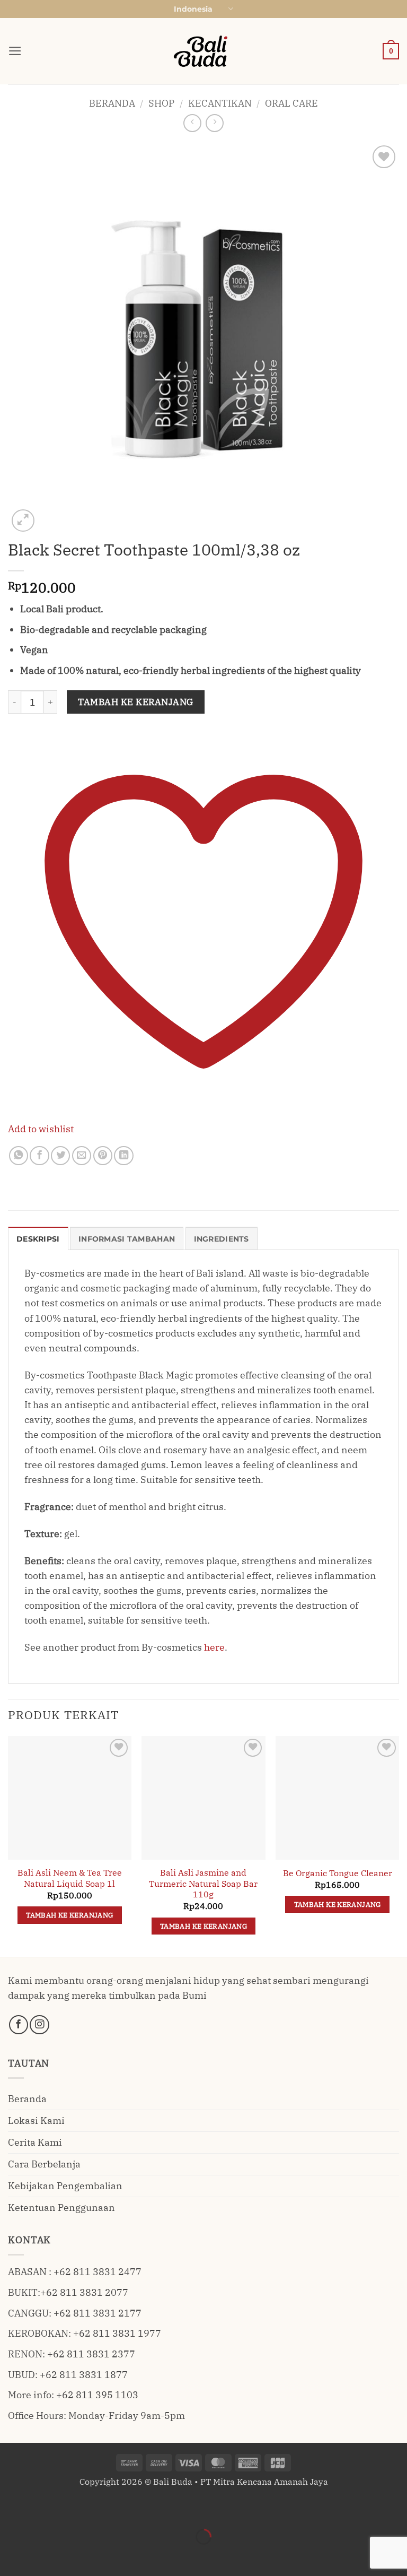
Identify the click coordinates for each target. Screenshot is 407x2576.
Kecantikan (220, 103)
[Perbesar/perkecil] (11, 2508)
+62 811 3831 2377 (91, 2354)
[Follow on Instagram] (39, 2025)
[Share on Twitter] (60, 1156)
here (214, 1647)
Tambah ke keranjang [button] (69, 1915)
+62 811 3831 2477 (98, 2272)
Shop (161, 103)
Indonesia (193, 9)
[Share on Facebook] (39, 1156)
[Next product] (192, 123)
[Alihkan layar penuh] (45, 2508)
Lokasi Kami (36, 2120)
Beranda (112, 103)
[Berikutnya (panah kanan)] (45, 2556)
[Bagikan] (79, 2508)
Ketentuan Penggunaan (61, 2208)
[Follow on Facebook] (19, 2025)
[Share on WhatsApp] (19, 1156)
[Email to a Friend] (82, 1156)
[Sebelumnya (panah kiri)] (11, 2556)
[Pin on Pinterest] (103, 1156)
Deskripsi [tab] (38, 1239)
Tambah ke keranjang (136, 702)
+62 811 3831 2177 (98, 2313)
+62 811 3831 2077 (84, 2292)
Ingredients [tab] (222, 1239)
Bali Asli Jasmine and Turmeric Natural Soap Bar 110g (203, 1883)
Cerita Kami (35, 2142)
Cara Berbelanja (44, 2164)
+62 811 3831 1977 (117, 2333)
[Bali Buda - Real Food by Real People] (203, 51)
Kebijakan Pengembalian (65, 2186)
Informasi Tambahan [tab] (127, 1239)
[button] (15, 51)
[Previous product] (215, 123)
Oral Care (291, 103)
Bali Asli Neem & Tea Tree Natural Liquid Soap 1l (70, 1878)
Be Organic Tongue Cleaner (338, 1873)
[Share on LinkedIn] (123, 1156)
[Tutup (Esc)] (113, 2508)
